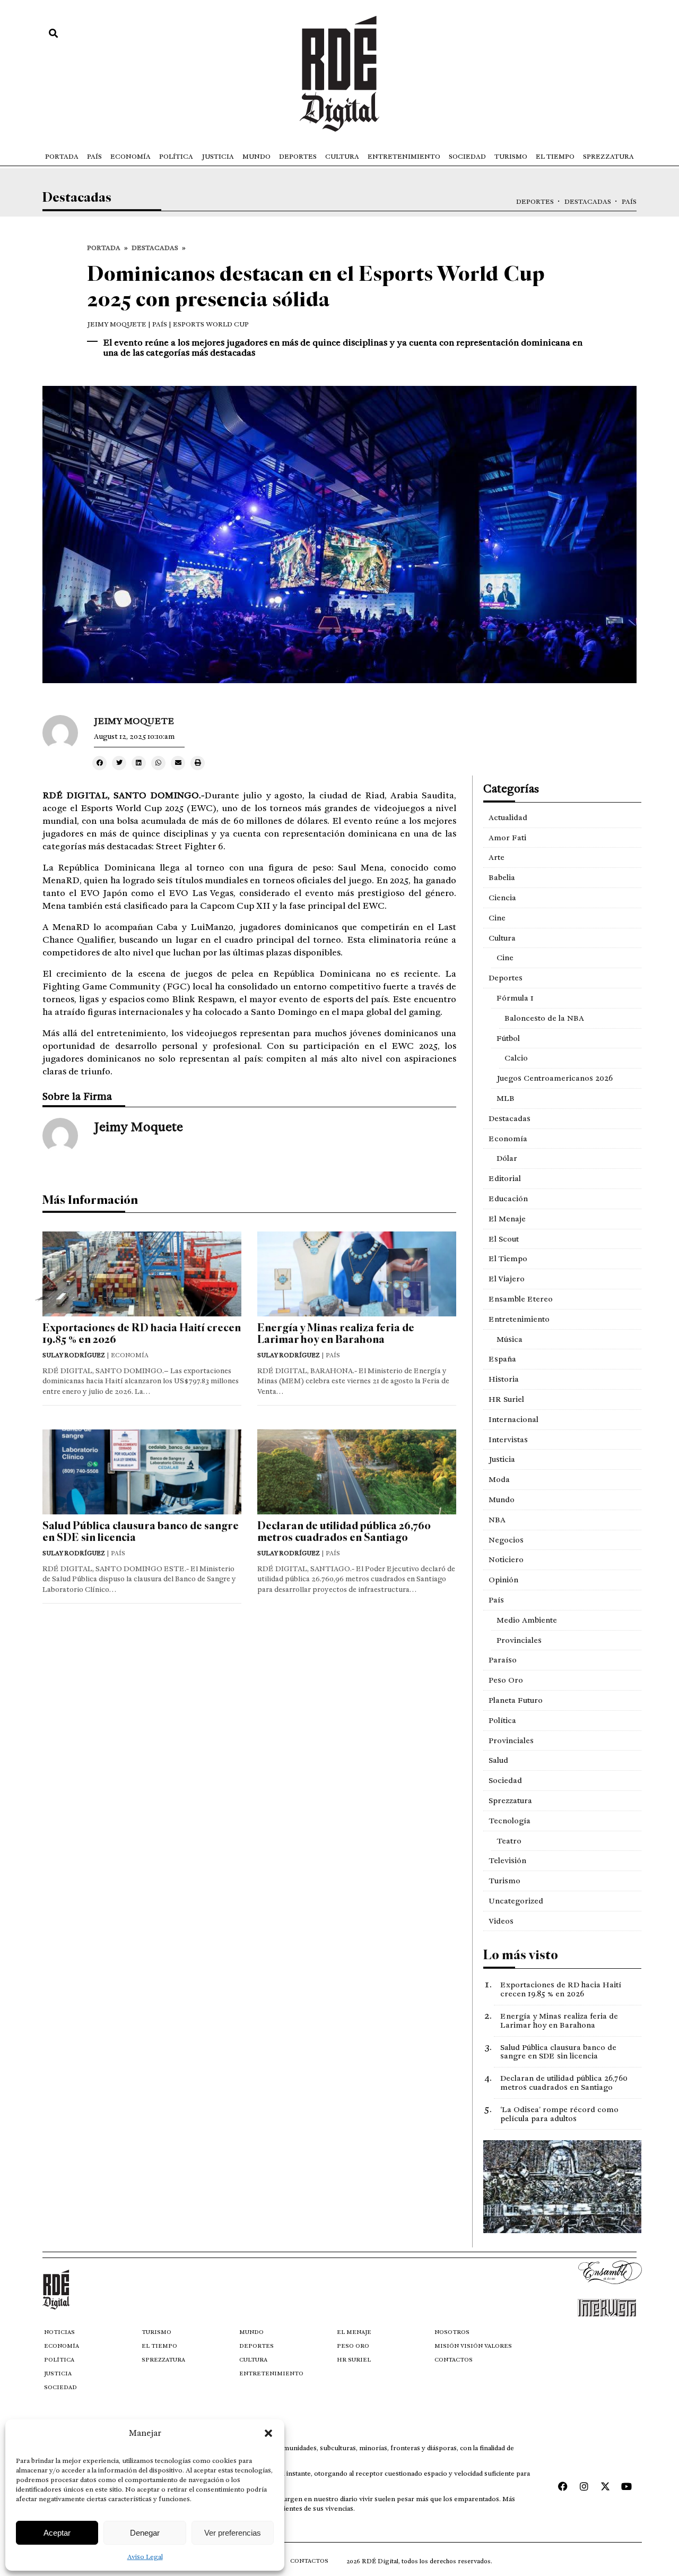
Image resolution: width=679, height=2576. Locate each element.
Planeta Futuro (516, 1700)
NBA (497, 1520)
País (94, 157)
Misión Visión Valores (473, 2346)
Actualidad (508, 817)
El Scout (504, 1239)
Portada (62, 157)
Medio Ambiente (527, 1620)
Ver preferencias (233, 2533)
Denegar (145, 2533)
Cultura (342, 157)
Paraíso (503, 1660)
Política (176, 157)
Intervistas (508, 1440)
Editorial (505, 1178)
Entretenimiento (404, 157)
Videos (501, 1921)
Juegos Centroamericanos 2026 (555, 1078)
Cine (497, 918)
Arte (497, 857)
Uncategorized (516, 1901)
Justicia (218, 157)
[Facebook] (563, 2486)
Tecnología (510, 1821)
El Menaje (507, 1219)
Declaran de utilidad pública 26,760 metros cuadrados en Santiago (344, 1532)
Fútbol (508, 1038)
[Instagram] (584, 2486)
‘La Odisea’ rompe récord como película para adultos (559, 2114)
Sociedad (467, 157)
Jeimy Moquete (117, 324)
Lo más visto (521, 1955)
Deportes (298, 157)
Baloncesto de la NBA (544, 1018)
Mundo (256, 157)
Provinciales (519, 1640)
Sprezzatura (608, 157)
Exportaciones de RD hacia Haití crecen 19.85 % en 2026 (142, 1334)
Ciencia (502, 898)
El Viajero (507, 1279)
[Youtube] (626, 2486)
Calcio (516, 1058)
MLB (506, 1098)
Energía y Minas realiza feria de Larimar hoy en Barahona (336, 1334)
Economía (130, 157)
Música (510, 1339)
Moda (499, 1479)
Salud (498, 1760)
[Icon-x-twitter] (605, 2486)
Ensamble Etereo (521, 1299)
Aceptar (57, 2533)
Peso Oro (506, 1680)
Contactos (454, 2360)
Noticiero (506, 1560)
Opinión (503, 1580)
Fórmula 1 (515, 998)
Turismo (511, 157)
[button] (268, 2433)
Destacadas (588, 202)
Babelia (502, 877)
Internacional (513, 1419)
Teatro (509, 1841)
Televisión (507, 1860)
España (502, 1359)
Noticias (59, 2332)
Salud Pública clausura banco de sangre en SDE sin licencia (141, 1532)
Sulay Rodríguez (74, 1355)
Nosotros (452, 2332)
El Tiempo (555, 157)
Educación (508, 1199)
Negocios (506, 1540)
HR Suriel (506, 1399)
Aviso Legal (145, 2557)
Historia (504, 1379)
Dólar (507, 1158)
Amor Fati (507, 838)
